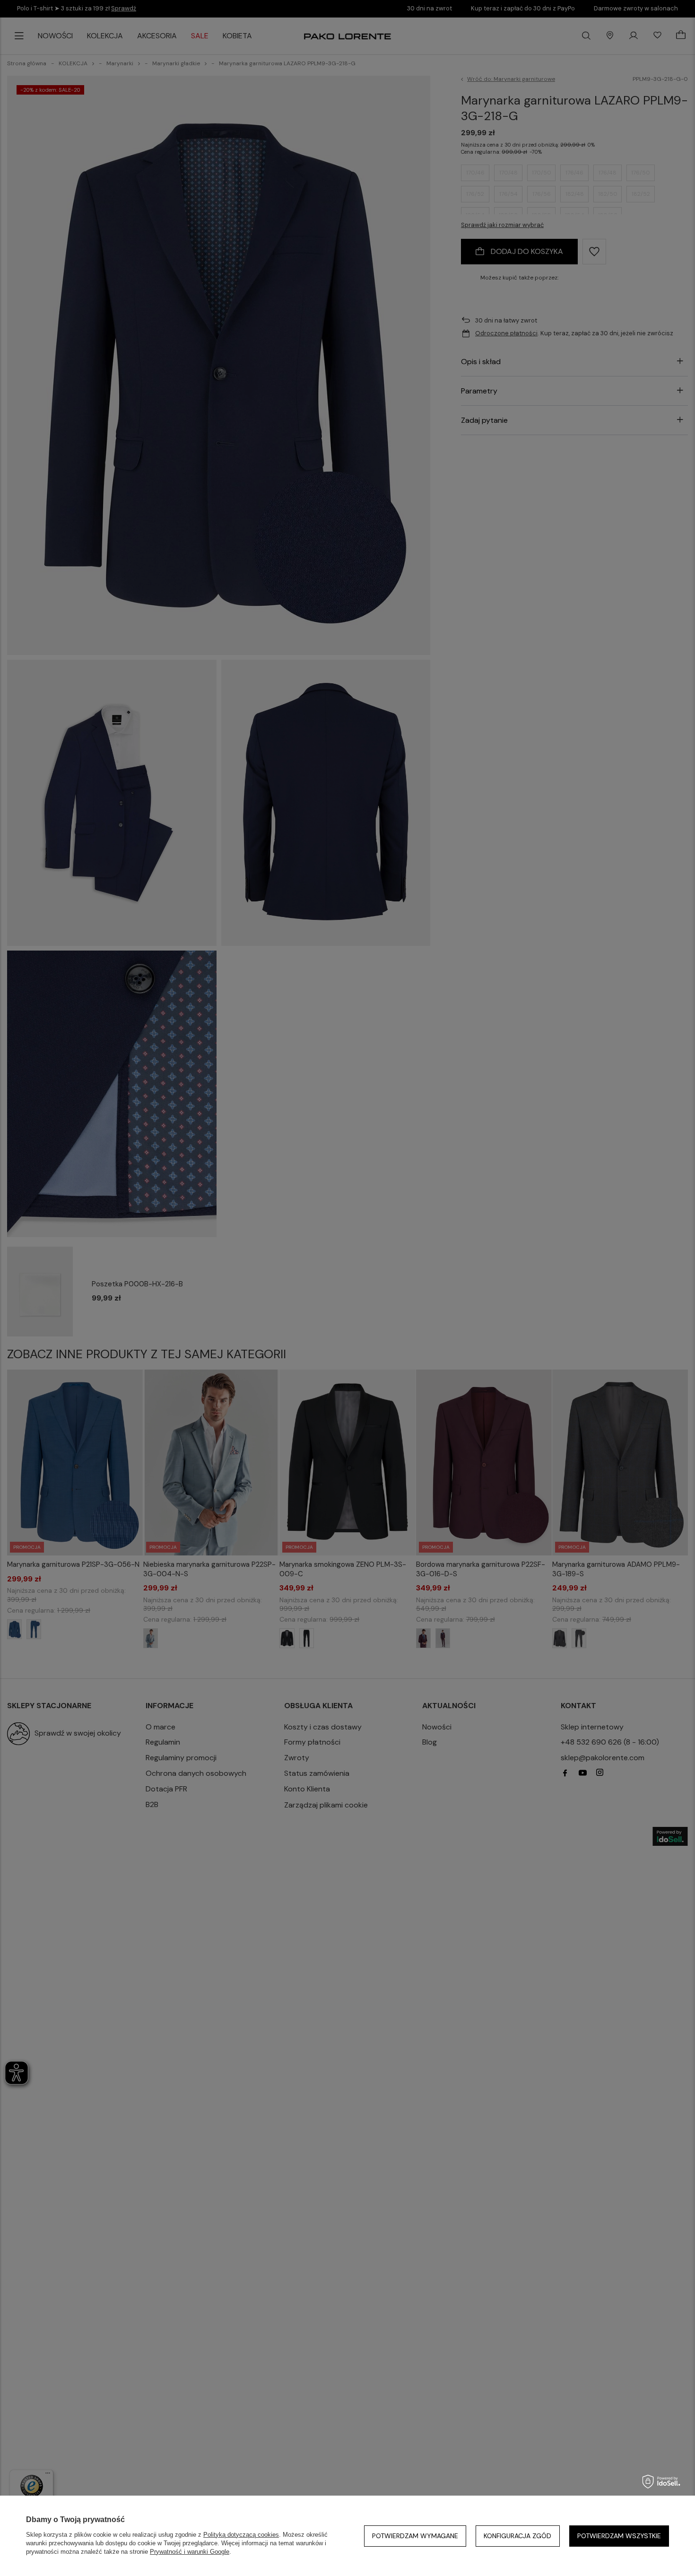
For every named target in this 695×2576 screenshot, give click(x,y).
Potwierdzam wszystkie (619, 2536)
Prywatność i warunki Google (190, 2552)
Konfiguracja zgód (517, 2536)
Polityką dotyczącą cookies (241, 2535)
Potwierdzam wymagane (415, 2536)
